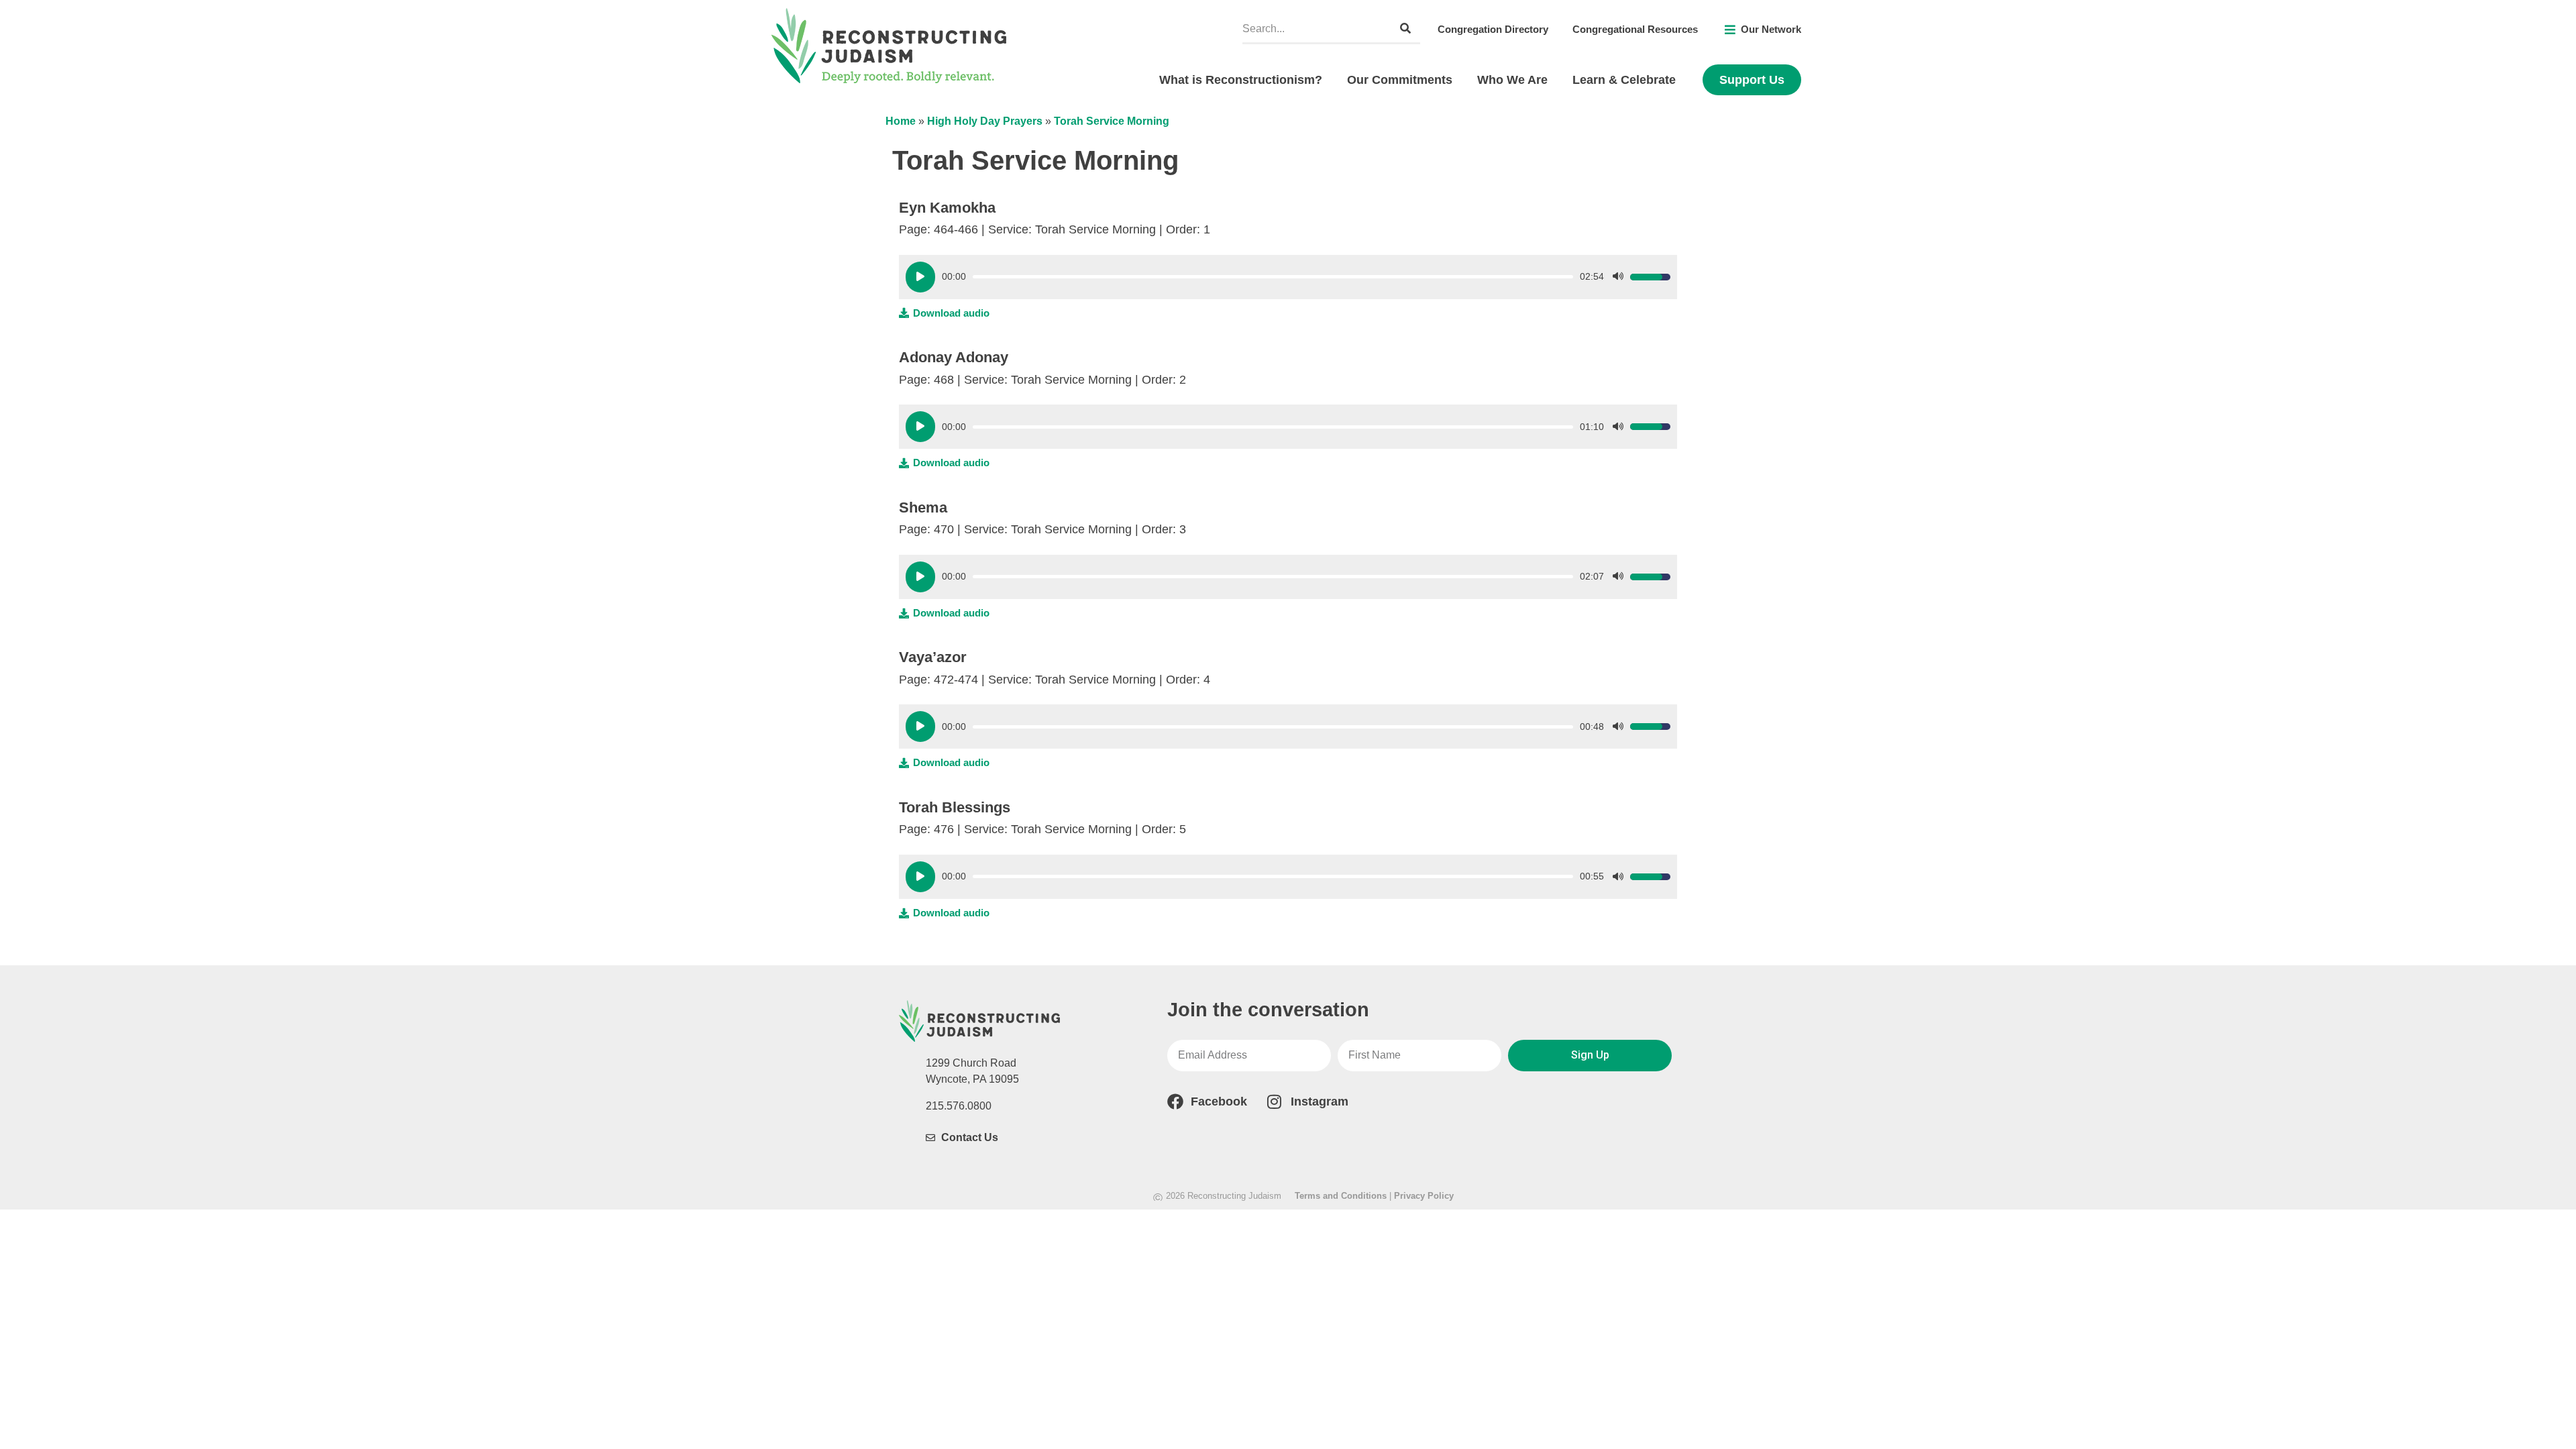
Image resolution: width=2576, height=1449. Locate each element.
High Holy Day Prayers (985, 121)
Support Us (1752, 80)
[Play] (920, 277)
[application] (1288, 277)
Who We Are (1512, 80)
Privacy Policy (1424, 1196)
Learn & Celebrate (1624, 80)
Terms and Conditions (1341, 1196)
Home (901, 121)
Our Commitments (1400, 80)
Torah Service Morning (1112, 121)
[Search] (1405, 29)
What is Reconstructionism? (1241, 80)
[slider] (1273, 277)
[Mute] (1618, 277)
